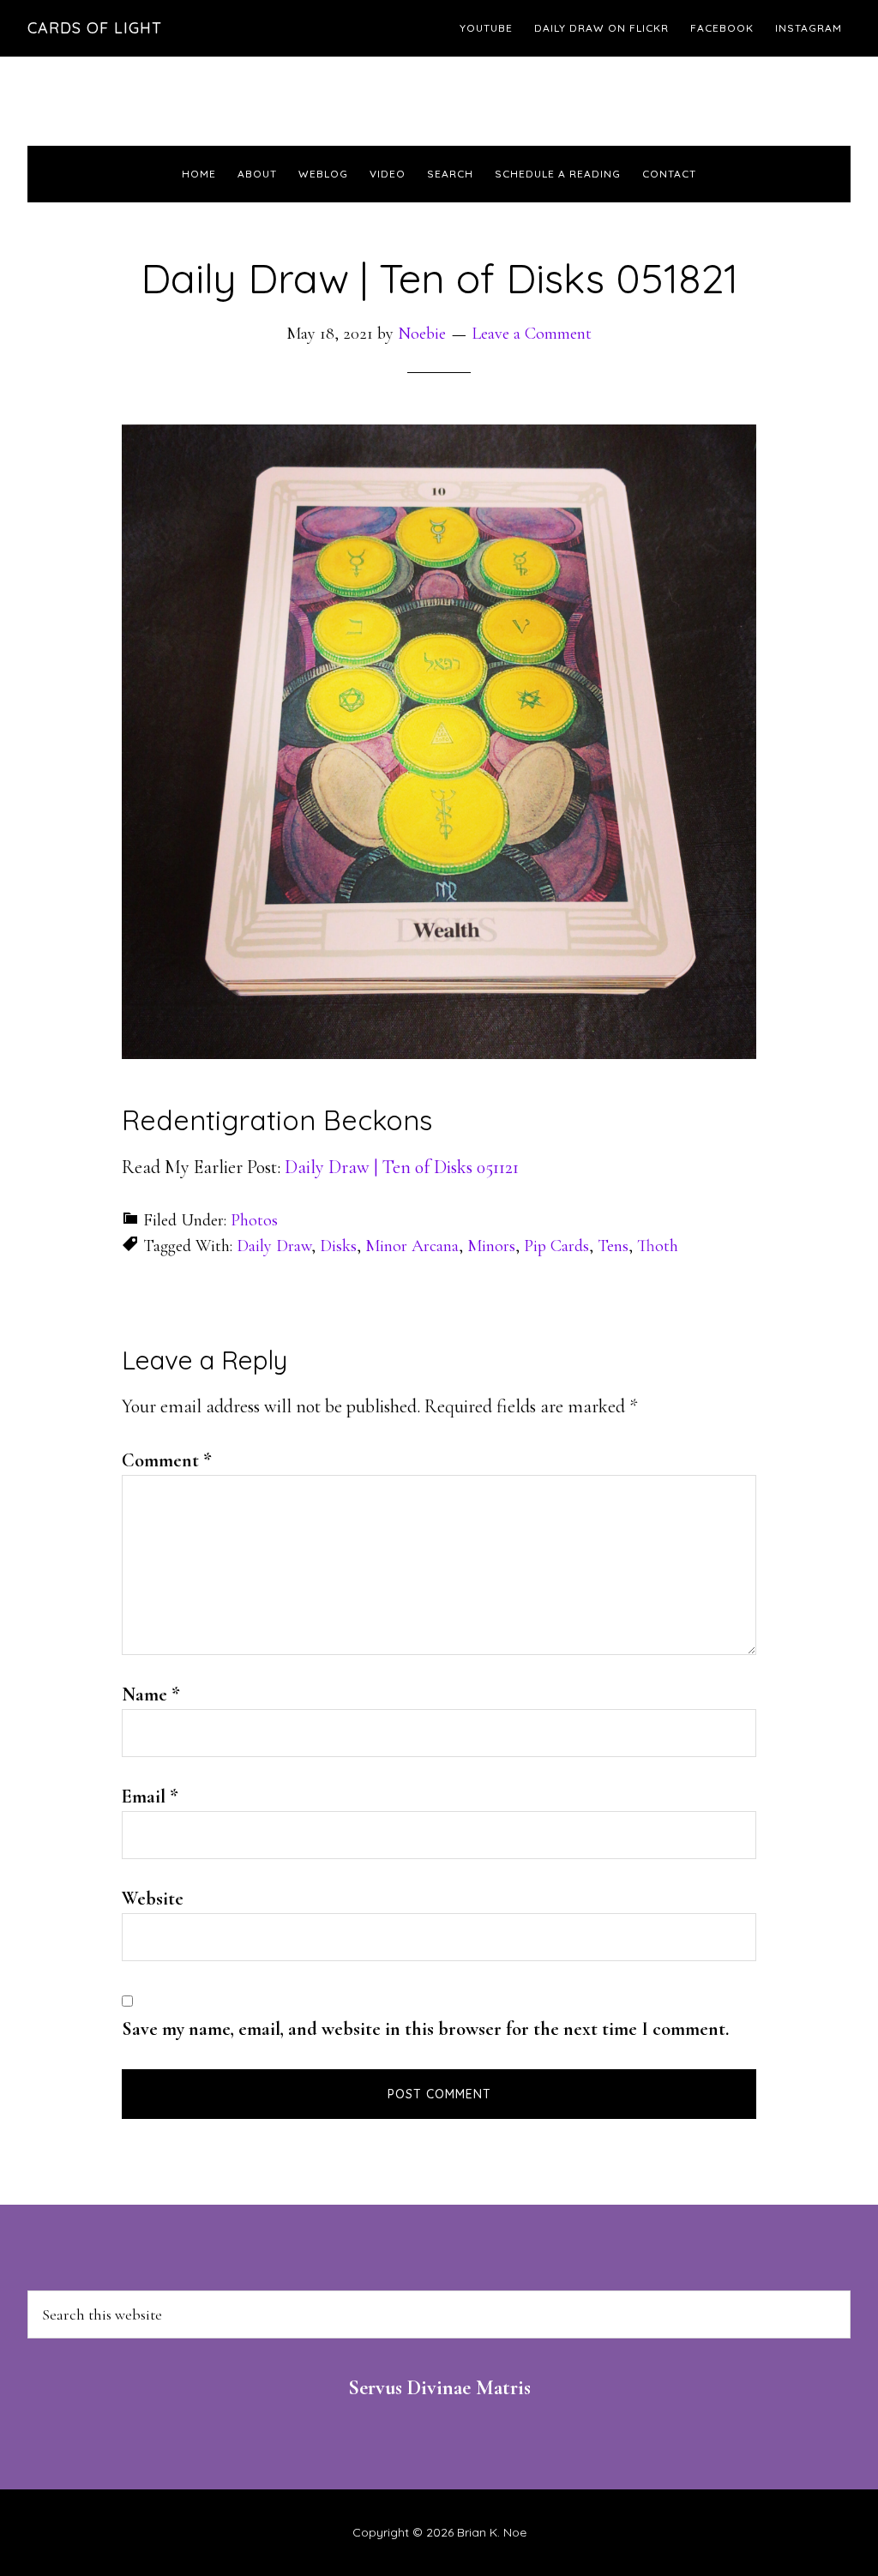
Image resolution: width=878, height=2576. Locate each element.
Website (153, 1899)
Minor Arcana (412, 1246)
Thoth (658, 1246)
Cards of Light (95, 28)
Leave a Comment (532, 334)
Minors (491, 1246)
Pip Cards (556, 1246)
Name (151, 1694)
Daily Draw (274, 1246)
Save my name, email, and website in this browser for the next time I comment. (425, 2029)
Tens (613, 1246)
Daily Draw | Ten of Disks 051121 (402, 1167)
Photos (254, 1220)
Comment (167, 1460)
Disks (338, 1246)
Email (150, 1797)
